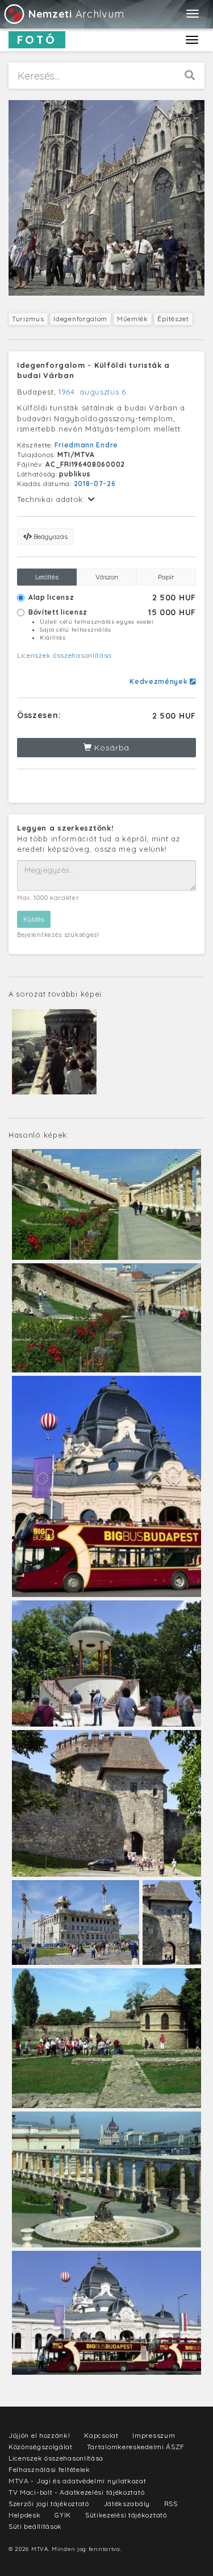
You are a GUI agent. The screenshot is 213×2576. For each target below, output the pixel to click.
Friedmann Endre (86, 445)
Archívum (76, 14)
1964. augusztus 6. (93, 392)
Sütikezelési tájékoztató (126, 2515)
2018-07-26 (95, 484)
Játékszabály (127, 2504)
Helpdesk (25, 2515)
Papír (166, 577)
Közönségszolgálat (41, 2447)
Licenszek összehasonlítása (64, 655)
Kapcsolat (101, 2435)
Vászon (107, 577)
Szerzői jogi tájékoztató (49, 2504)
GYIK (63, 2515)
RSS (171, 2504)
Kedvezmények (160, 681)
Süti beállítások (35, 2526)
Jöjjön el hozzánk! (39, 2435)
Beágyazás (50, 536)
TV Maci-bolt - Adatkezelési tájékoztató (76, 2492)
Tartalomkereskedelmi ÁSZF (136, 2447)
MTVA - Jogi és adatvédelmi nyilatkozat (78, 2481)
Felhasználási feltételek (49, 2469)
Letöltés (47, 577)
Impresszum (154, 2435)
